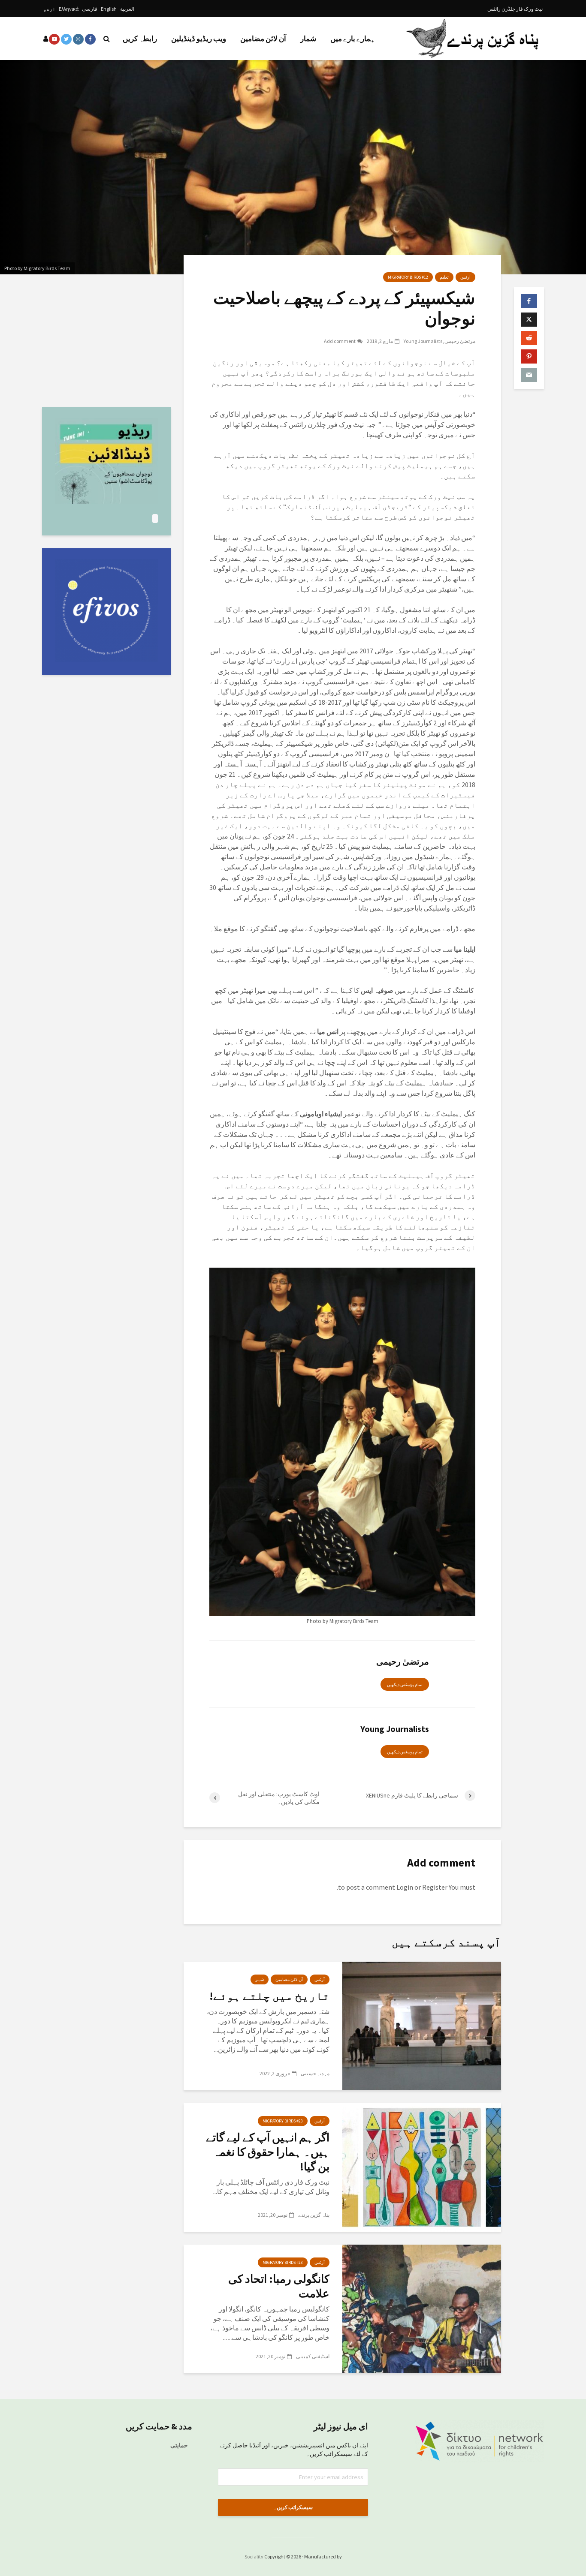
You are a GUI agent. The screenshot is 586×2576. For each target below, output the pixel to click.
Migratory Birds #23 (283, 2121)
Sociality (254, 2556)
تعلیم (444, 277)
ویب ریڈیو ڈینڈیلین (199, 39)
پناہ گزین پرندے (314, 2215)
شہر (260, 1979)
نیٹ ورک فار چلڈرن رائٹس (515, 9)
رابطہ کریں (140, 39)
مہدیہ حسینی (315, 2073)
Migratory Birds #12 (408, 277)
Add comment (340, 341)
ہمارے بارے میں (353, 39)
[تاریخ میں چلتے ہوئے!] (422, 2025)
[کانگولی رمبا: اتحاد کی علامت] (422, 2308)
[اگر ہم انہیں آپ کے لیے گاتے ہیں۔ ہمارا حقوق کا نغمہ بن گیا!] (422, 2167)
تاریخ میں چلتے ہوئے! (269, 1996)
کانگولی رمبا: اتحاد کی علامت (279, 2286)
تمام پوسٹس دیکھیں (405, 1685)
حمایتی (179, 2445)
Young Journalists (423, 341)
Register (435, 1887)
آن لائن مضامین (263, 39)
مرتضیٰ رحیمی (460, 341)
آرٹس (465, 277)
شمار (308, 39)
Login (405, 1887)
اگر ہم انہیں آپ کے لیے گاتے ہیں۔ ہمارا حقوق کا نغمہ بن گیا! (268, 2152)
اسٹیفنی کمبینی (313, 2356)
